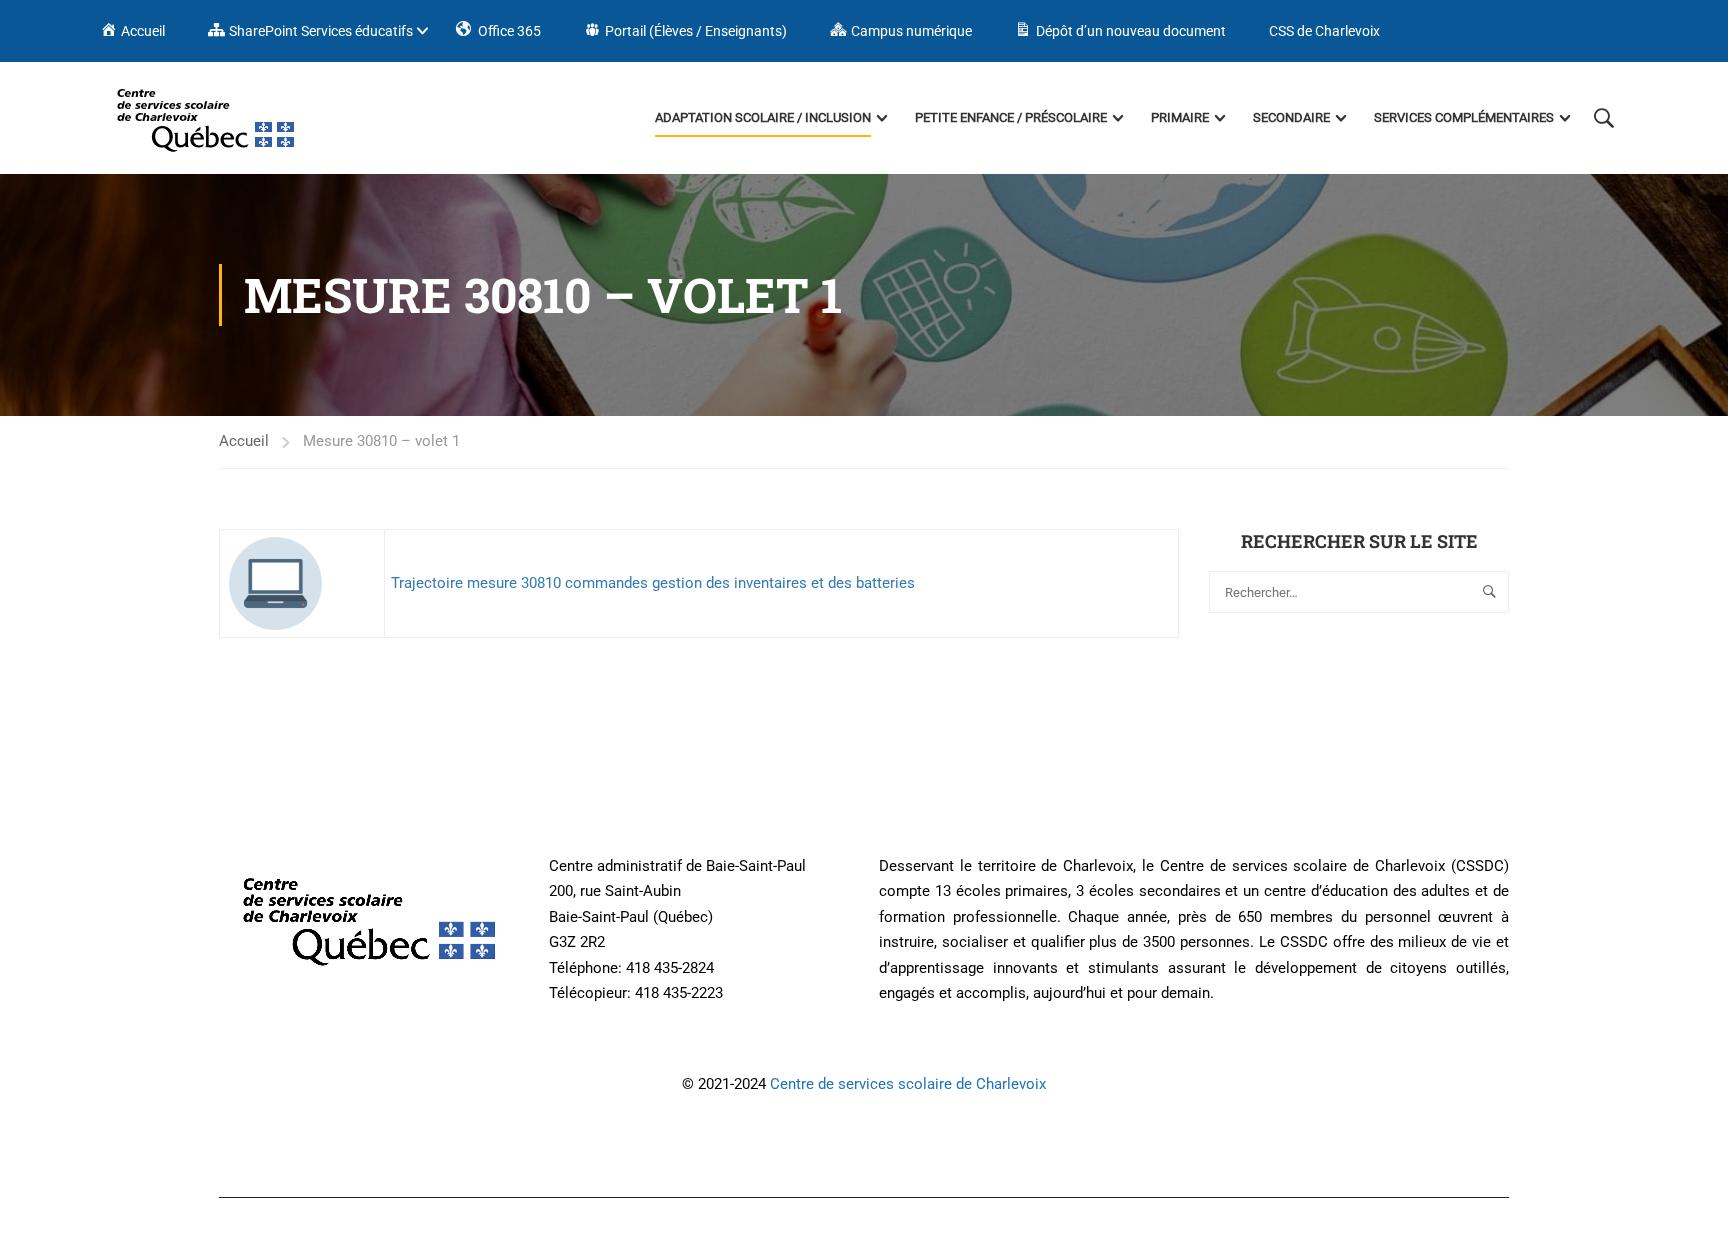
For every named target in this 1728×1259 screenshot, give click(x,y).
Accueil (244, 441)
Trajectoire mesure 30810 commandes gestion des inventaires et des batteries (653, 583)
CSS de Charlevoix (1324, 31)
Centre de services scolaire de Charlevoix (908, 1084)
